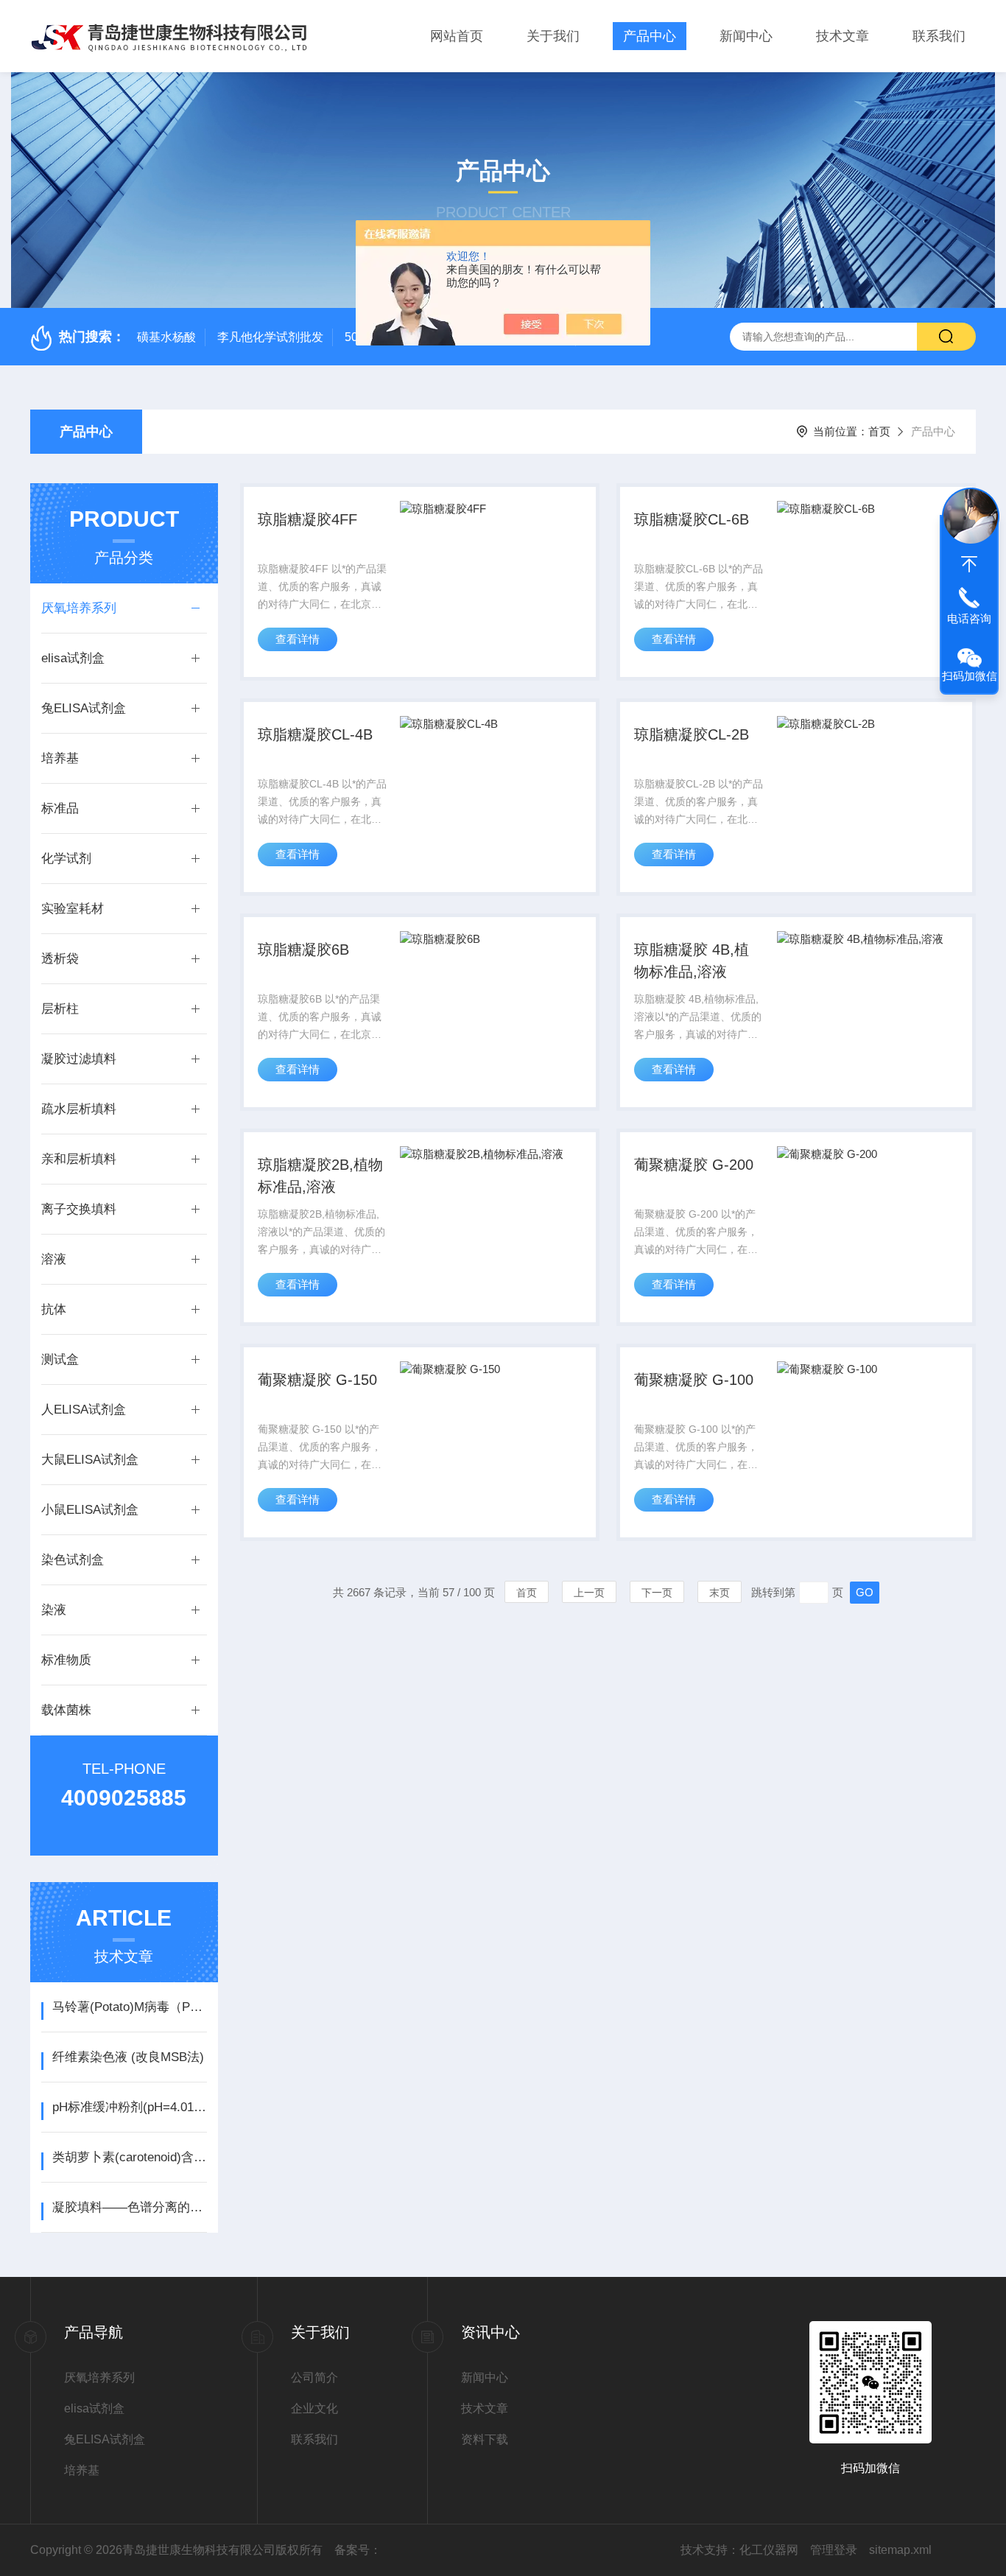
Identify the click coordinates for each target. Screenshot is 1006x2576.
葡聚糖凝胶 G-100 (694, 1380)
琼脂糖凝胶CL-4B (315, 734)
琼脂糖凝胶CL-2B (692, 734)
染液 (54, 1610)
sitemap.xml (900, 2550)
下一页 (657, 1593)
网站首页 (457, 36)
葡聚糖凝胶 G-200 (694, 1165)
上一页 (589, 1593)
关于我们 (553, 36)
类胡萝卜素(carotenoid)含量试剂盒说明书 (129, 2157)
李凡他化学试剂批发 (270, 337)
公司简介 (314, 2377)
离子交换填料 (79, 1209)
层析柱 (60, 1009)
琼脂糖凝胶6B (303, 950)
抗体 (54, 1309)
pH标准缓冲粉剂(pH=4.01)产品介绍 (129, 2107)
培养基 (60, 758)
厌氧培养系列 (79, 608)
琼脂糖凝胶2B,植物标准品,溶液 (320, 1176)
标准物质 (66, 1660)
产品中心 (650, 36)
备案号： (358, 2550)
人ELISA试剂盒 (84, 1410)
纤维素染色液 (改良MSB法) (128, 2057)
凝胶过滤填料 (79, 1059)
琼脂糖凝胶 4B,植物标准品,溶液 (692, 961)
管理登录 (834, 2550)
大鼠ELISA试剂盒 (90, 1460)
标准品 (60, 808)
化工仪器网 (769, 2550)
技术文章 (843, 36)
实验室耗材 (73, 909)
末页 (720, 1593)
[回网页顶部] (969, 564)
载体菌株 (66, 1710)
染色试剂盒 (73, 1560)
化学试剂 (66, 859)
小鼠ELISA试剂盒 (90, 1510)
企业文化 (314, 2408)
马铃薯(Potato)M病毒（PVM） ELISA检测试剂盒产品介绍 (129, 2007)
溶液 (54, 1259)
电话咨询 (969, 618)
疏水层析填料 (79, 1109)
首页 (879, 431)
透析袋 (60, 959)
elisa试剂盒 (73, 658)
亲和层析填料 (79, 1159)
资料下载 (485, 2439)
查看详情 (298, 639)
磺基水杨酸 (166, 337)
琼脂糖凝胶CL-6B (692, 519)
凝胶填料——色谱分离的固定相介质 (129, 2207)
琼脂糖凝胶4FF (307, 519)
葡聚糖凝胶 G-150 (317, 1380)
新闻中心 (746, 36)
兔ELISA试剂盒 (84, 708)
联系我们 (939, 36)
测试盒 (60, 1359)
